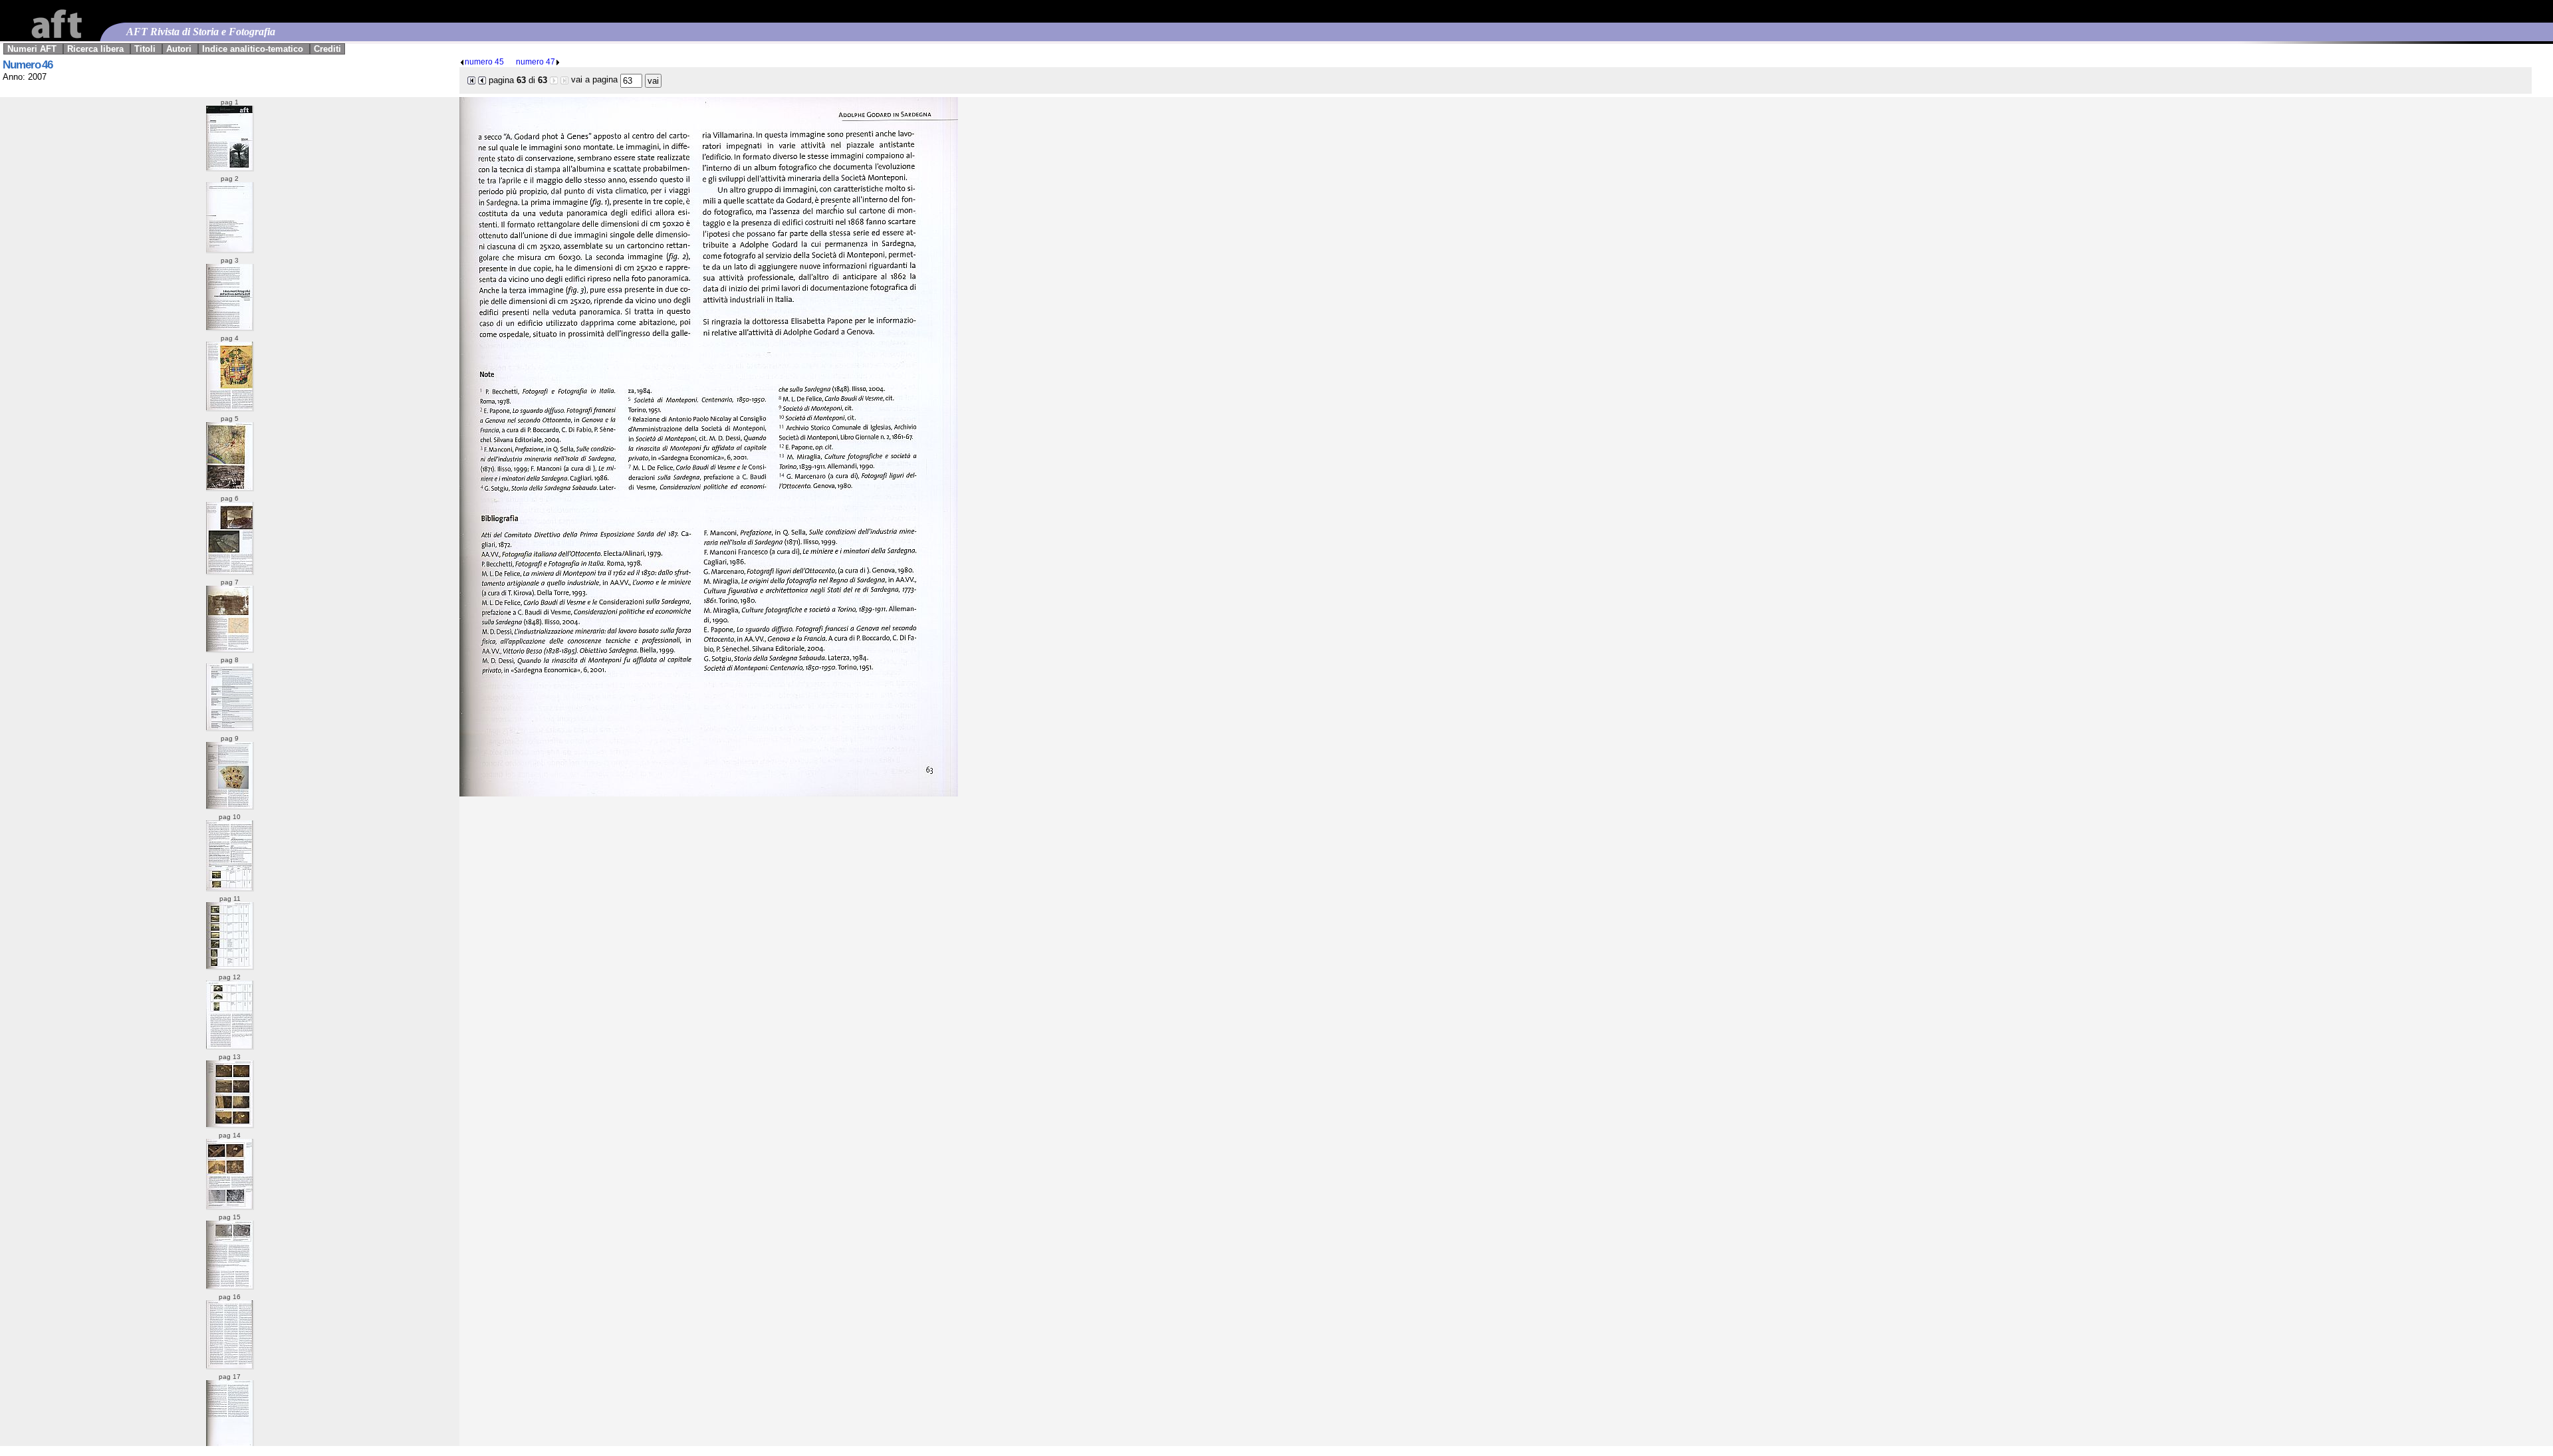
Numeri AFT (32, 49)
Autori (179, 49)
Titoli (145, 49)
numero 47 (536, 61)
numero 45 (484, 61)
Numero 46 (28, 65)
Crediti (327, 49)
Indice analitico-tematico (253, 49)
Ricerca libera (95, 49)
